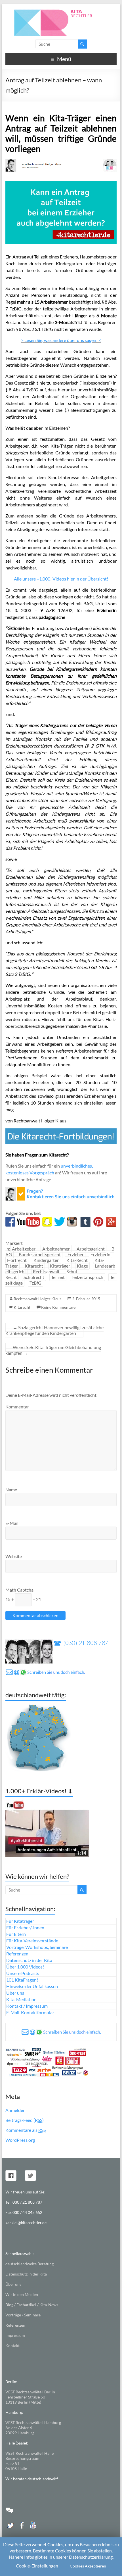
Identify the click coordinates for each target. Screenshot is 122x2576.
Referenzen (17, 1954)
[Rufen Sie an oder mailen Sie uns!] (61, 1190)
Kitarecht (34, 1266)
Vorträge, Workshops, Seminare (37, 1947)
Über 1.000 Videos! (25, 1967)
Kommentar (17, 1407)
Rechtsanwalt (46, 1271)
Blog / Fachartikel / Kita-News (32, 2305)
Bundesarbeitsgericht (40, 1254)
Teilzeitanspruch (87, 1277)
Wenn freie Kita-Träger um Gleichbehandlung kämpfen (53, 1350)
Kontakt (12, 2346)
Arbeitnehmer (56, 1249)
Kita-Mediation (21, 1999)
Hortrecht (17, 1260)
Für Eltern (16, 1934)
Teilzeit (58, 1277)
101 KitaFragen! (22, 1980)
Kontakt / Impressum (27, 2006)
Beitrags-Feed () (25, 2120)
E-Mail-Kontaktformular (30, 2012)
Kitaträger (60, 1266)
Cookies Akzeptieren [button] (88, 2566)
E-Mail (12, 1523)
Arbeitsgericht (91, 1249)
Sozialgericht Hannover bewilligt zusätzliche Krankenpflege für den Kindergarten (54, 1330)
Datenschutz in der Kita (29, 1960)
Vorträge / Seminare (23, 2315)
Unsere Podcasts (23, 1973)
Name (11, 1490)
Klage (82, 1266)
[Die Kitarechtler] (61, 11)
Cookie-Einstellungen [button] (37, 2566)
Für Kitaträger (20, 1921)
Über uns (15, 1993)
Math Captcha (19, 1590)
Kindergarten (47, 1260)
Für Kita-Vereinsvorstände (32, 1941)
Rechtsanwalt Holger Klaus (37, 1299)
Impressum (15, 2335)
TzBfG (35, 1283)
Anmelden (15, 2110)
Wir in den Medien (22, 2294)
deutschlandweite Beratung (30, 2264)
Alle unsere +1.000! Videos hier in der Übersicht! (61, 579)
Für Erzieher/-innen (25, 1927)
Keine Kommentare (58, 1307)
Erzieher (76, 1254)
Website (14, 1556)
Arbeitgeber (24, 1249)
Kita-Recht (77, 1260)
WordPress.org (20, 2140)
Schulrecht (34, 1277)
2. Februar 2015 (86, 1299)
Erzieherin (100, 1254)
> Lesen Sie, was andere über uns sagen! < (61, 340)
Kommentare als (26, 2130)
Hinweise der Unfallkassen (32, 1986)
